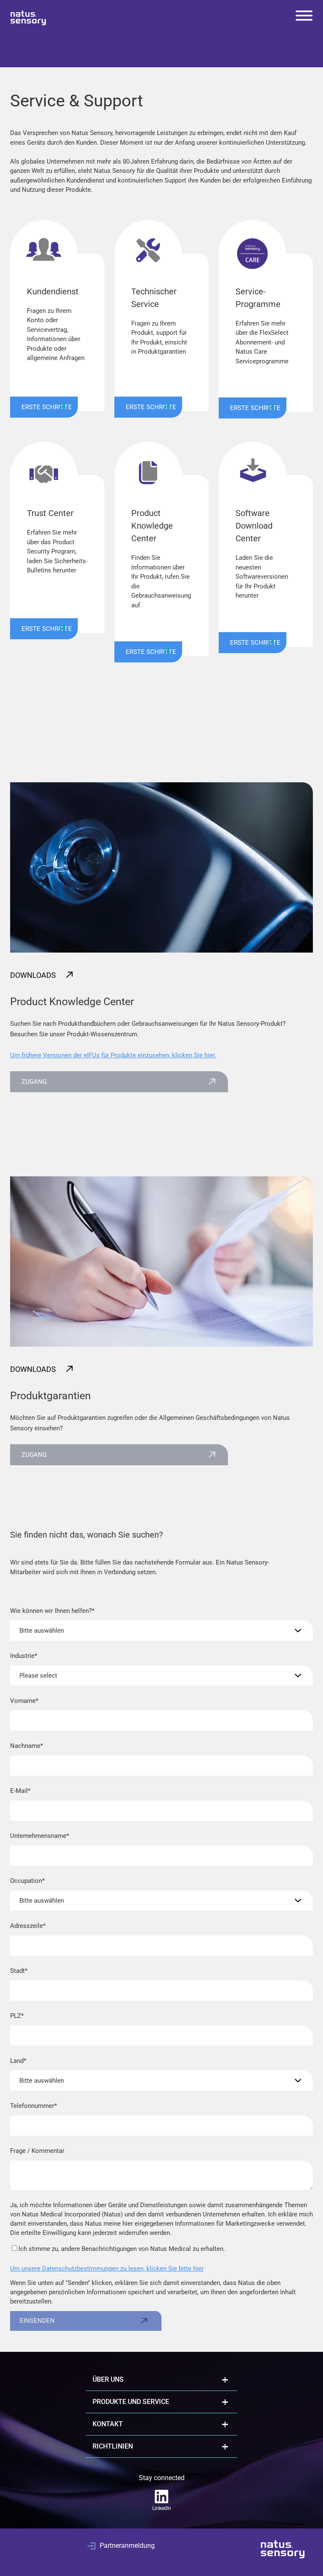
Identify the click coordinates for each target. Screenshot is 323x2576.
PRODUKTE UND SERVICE (131, 2402)
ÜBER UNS (108, 2379)
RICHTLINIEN (113, 2446)
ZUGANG (34, 1082)
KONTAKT (108, 2424)
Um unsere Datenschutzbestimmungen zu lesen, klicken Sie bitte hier (107, 2269)
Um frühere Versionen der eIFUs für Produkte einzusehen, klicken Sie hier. (113, 1055)
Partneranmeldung (127, 2546)
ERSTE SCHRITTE (47, 407)
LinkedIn (162, 2508)
